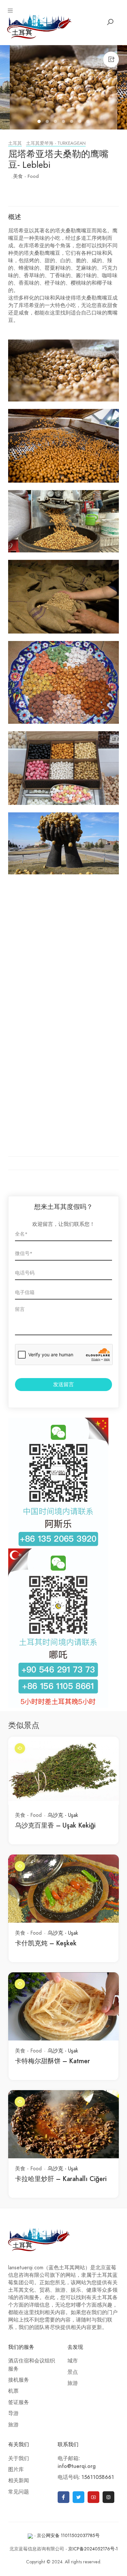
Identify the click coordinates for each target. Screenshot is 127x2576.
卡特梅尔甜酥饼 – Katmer (52, 2061)
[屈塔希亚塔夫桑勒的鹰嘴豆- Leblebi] (63, 87)
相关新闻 (19, 2481)
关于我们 (19, 2459)
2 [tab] (48, 122)
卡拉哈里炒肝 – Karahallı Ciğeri (61, 2179)
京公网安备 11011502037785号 (68, 2536)
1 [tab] (40, 122)
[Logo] (39, 26)
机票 (13, 2391)
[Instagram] (108, 2497)
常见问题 (19, 2492)
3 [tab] (56, 122)
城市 (73, 2361)
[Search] (110, 22)
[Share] (111, 59)
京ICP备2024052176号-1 (93, 2549)
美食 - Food (26, 176)
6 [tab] (81, 122)
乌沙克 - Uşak (63, 1815)
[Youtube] (93, 2497)
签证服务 (19, 2402)
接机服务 (19, 2380)
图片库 (16, 2470)
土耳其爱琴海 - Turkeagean (56, 143)
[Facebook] (63, 2497)
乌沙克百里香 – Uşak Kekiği (55, 1825)
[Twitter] (78, 2497)
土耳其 (15, 143)
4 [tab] (64, 122)
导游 (13, 2413)
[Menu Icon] (10, 11)
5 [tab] (72, 122)
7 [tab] (89, 122)
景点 (73, 2372)
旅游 (13, 2425)
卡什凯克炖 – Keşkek (46, 1943)
